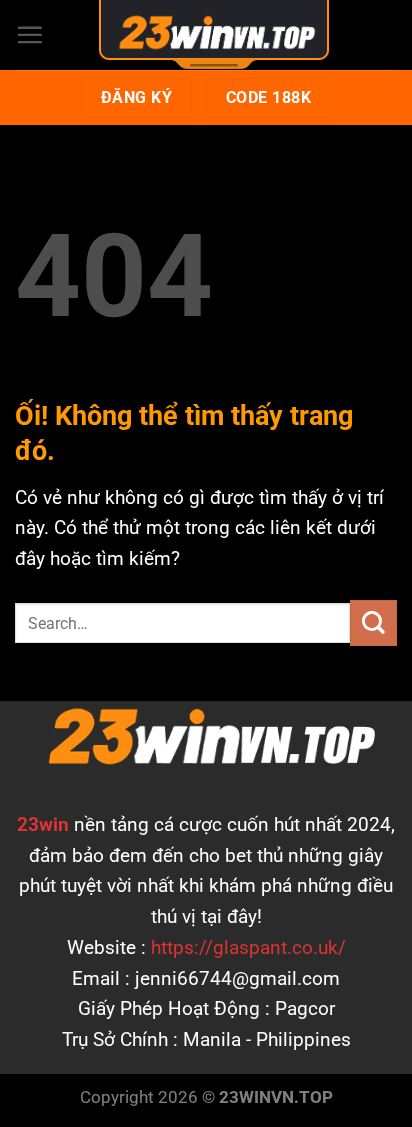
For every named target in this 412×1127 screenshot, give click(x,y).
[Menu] (29, 34)
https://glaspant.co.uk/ (248, 947)
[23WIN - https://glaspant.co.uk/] (214, 32)
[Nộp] (373, 623)
